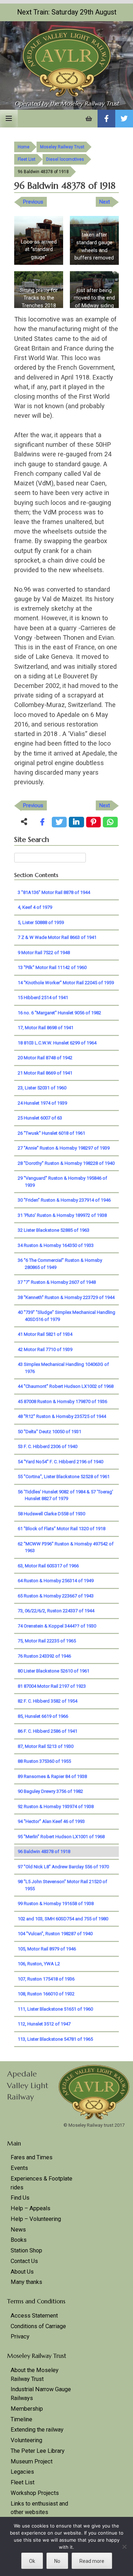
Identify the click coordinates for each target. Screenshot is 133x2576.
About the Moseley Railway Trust (35, 2375)
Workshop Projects (35, 2493)
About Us (22, 2272)
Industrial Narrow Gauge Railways (41, 2394)
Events (19, 2168)
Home (24, 147)
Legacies (22, 2472)
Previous (33, 202)
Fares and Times (32, 2157)
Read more (92, 2561)
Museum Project (32, 2461)
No (57, 2561)
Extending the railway (37, 2430)
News (18, 2230)
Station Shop (26, 2250)
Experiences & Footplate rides (41, 2183)
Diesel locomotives (65, 159)
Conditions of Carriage (38, 2326)
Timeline (21, 2419)
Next (105, 202)
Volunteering (26, 2440)
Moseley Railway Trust (62, 147)
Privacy (20, 2336)
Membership (27, 2409)
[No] (124, 2547)
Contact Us (24, 2261)
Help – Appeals (31, 2208)
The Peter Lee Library (38, 2451)
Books (19, 2240)
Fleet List (27, 159)
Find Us (20, 2198)
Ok (32, 2561)
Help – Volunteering (36, 2219)
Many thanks (26, 2282)
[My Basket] (89, 119)
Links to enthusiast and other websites (39, 2508)
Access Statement (34, 2316)
